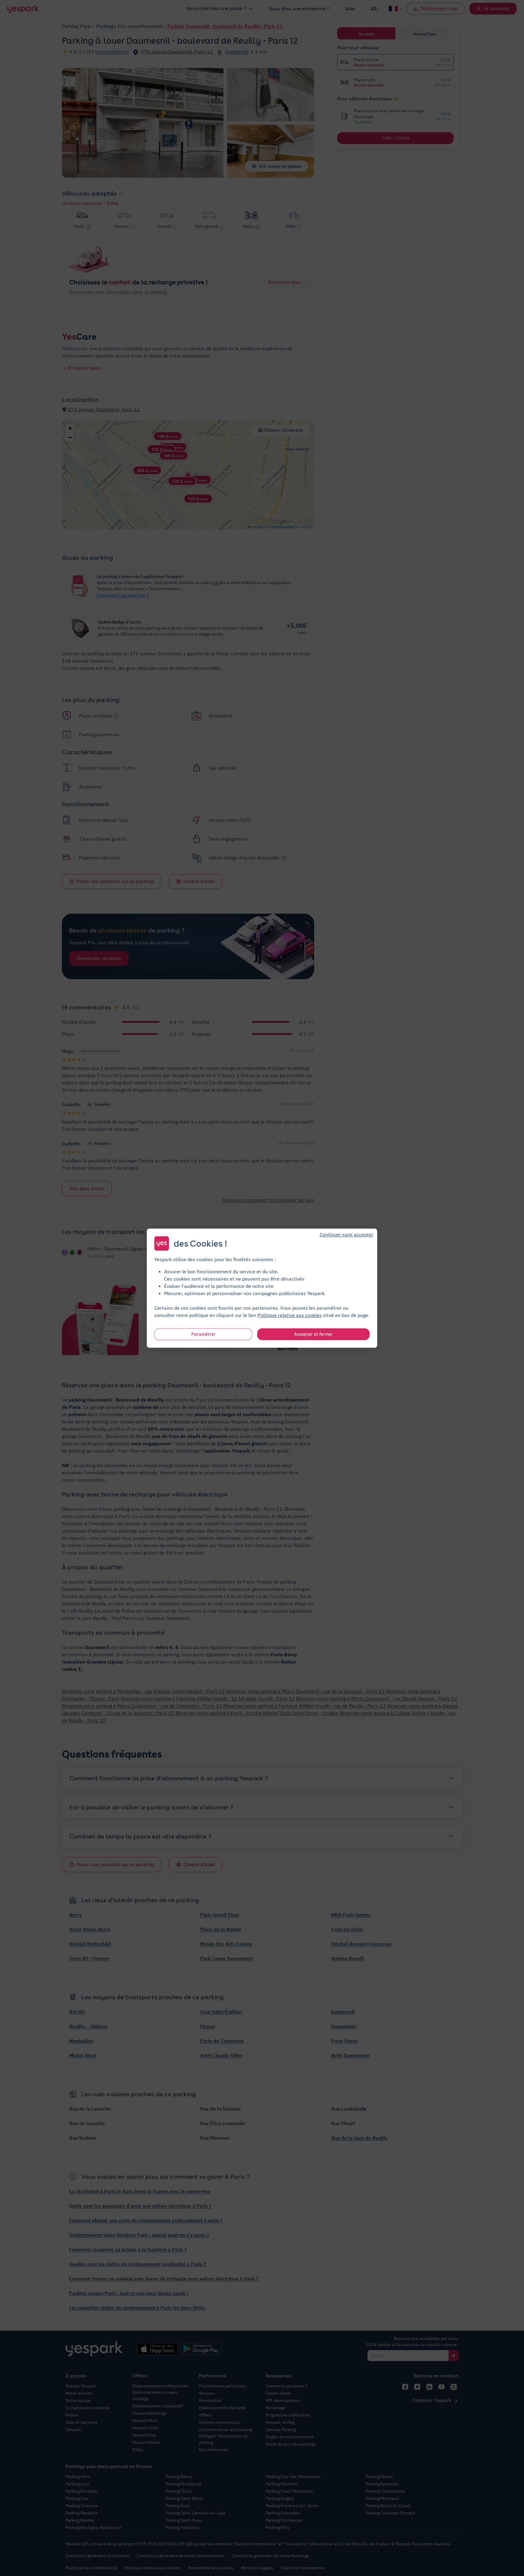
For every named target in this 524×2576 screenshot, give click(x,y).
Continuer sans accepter (346, 1234)
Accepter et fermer (314, 1334)
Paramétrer (203, 1334)
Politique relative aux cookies (290, 1315)
